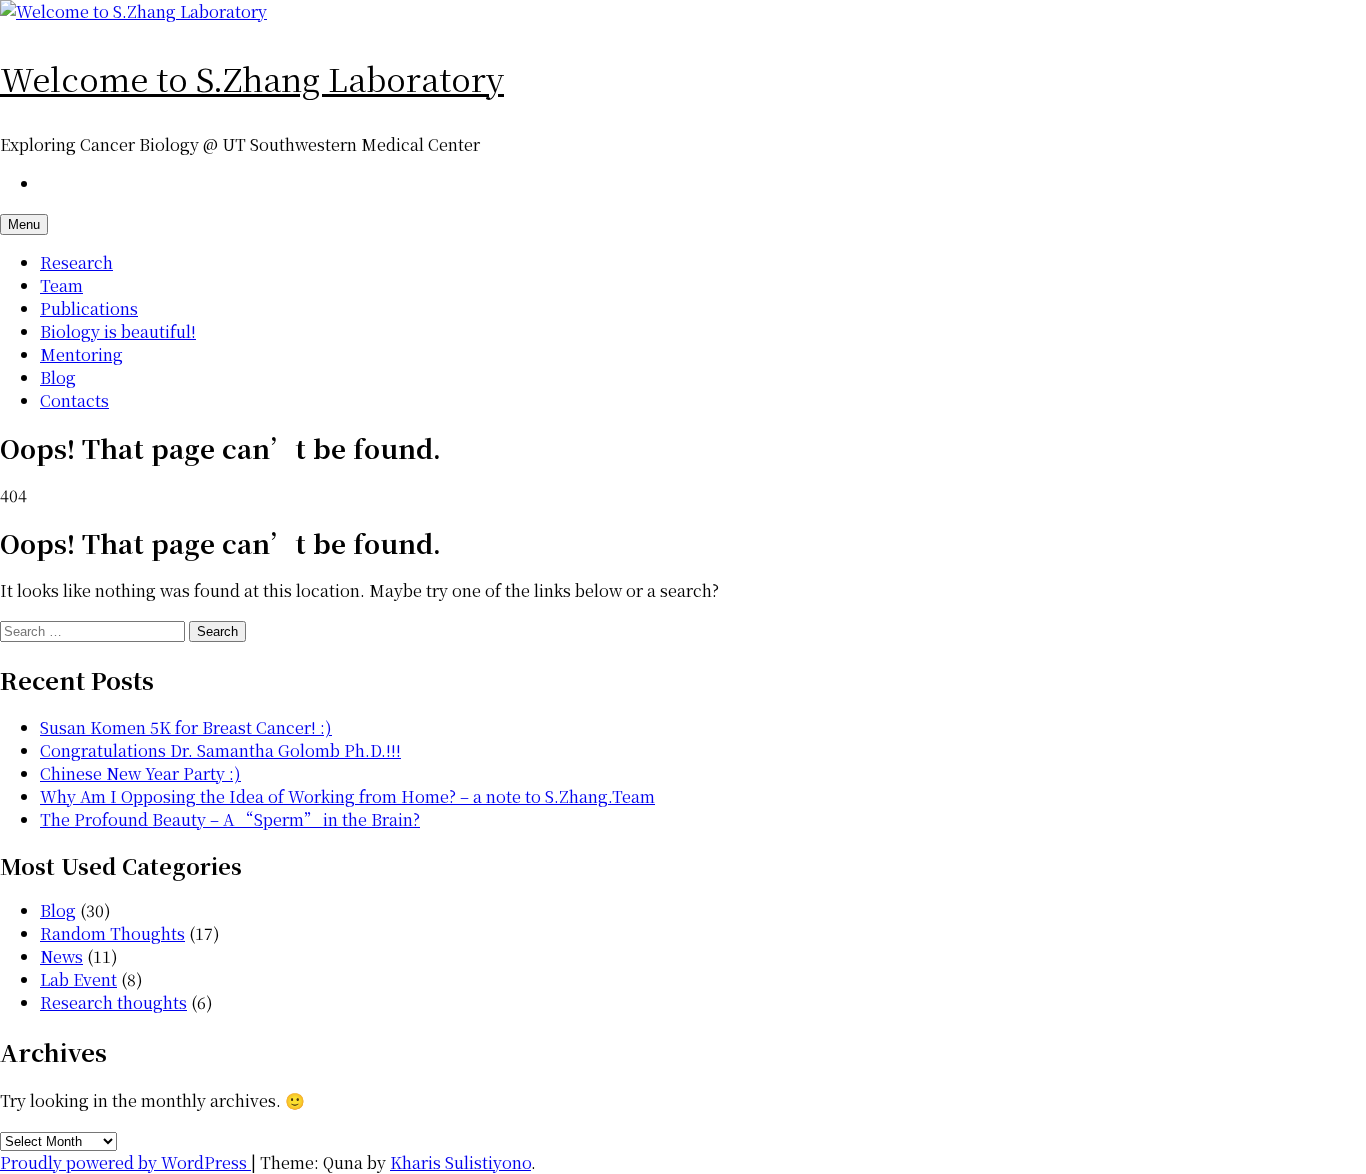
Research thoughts (113, 1002)
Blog (58, 377)
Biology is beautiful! (118, 331)
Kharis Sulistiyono (460, 1162)
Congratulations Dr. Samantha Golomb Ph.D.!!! (220, 750)
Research (76, 262)
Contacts (74, 400)
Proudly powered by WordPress (125, 1162)
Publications (89, 308)
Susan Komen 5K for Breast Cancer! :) (186, 727)
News (61, 956)
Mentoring (81, 354)
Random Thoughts (112, 933)
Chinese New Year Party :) (140, 773)
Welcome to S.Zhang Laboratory (252, 78)
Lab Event (78, 979)
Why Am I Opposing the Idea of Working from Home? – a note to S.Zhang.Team (347, 796)
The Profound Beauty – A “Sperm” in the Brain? (230, 819)
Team (61, 285)
